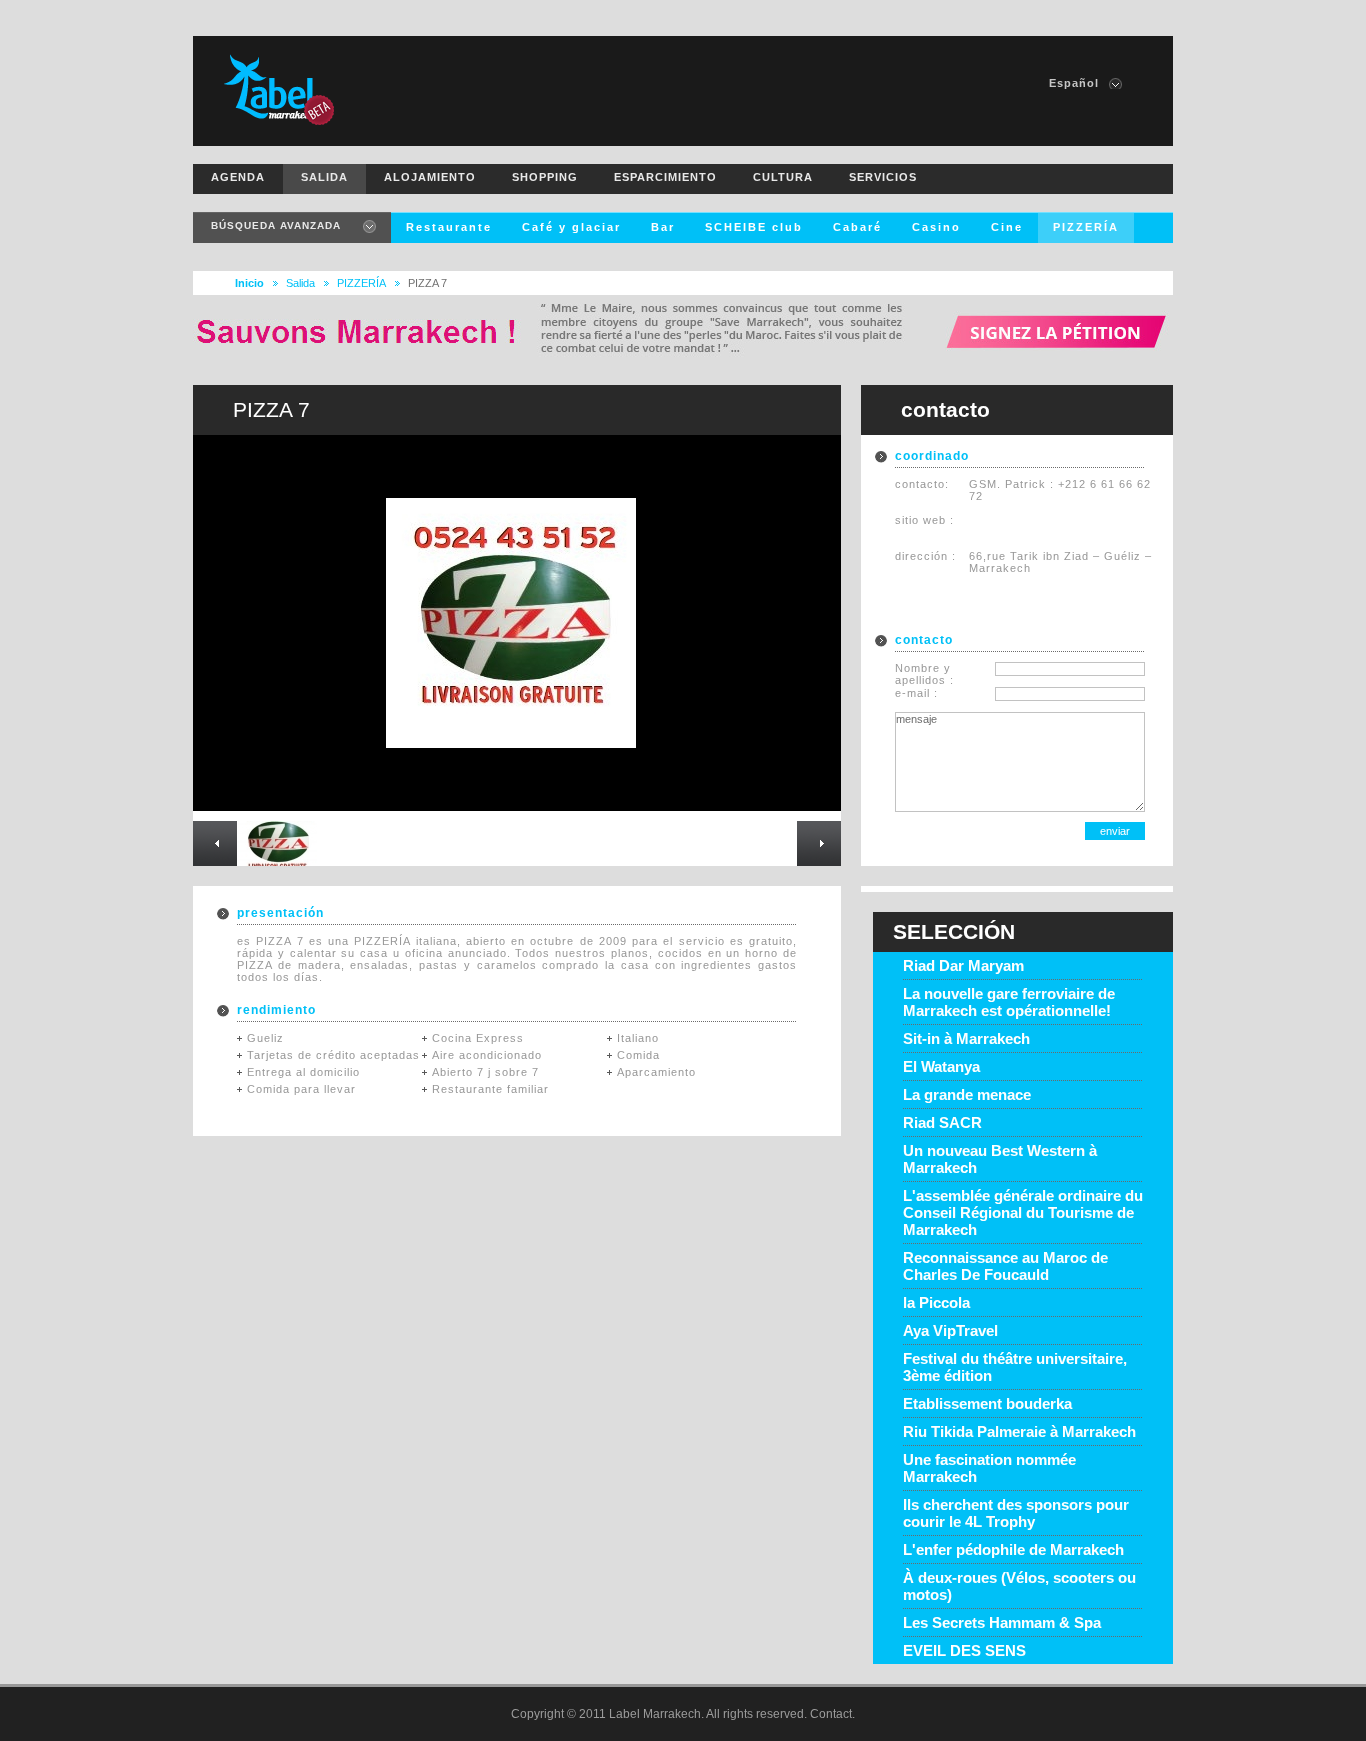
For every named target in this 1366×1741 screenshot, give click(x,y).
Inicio (249, 283)
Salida (300, 283)
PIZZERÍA (361, 283)
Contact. (832, 1714)
